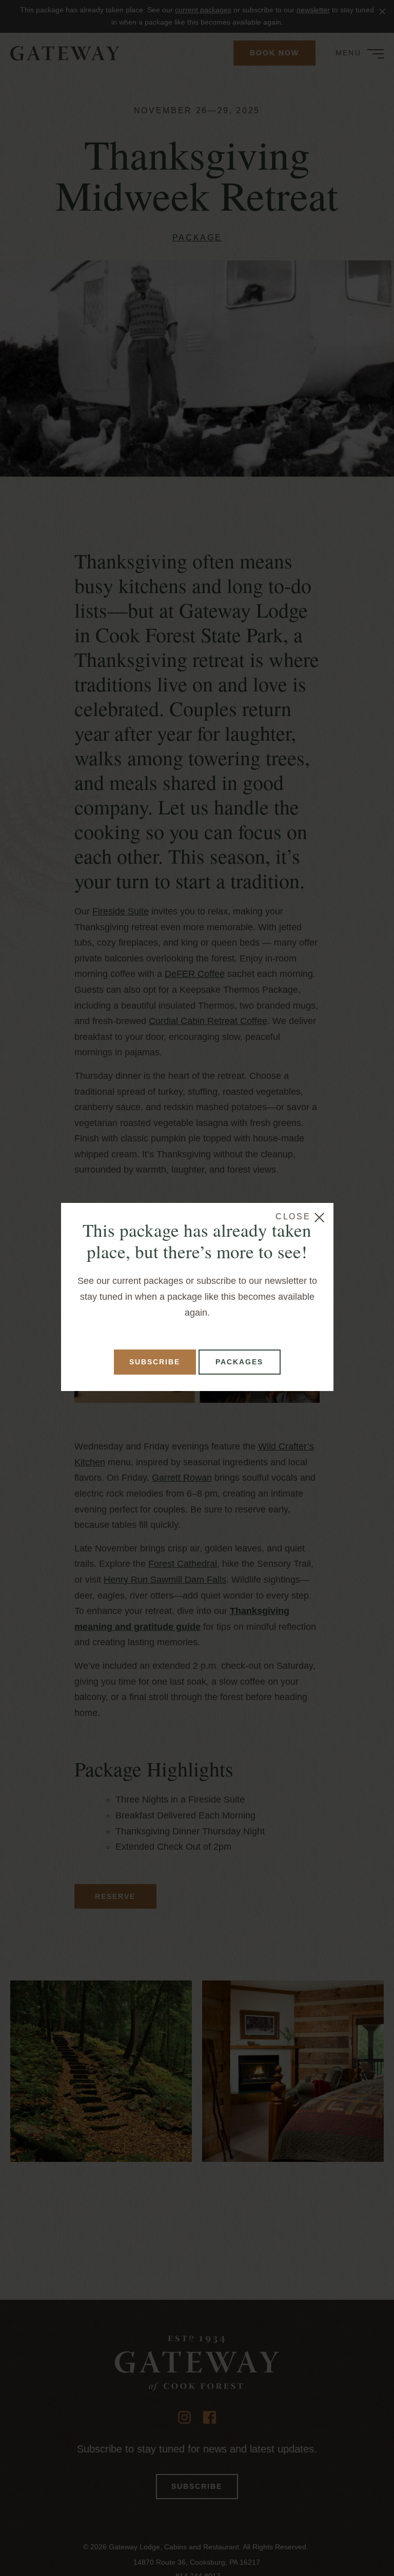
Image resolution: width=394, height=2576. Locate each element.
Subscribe (155, 1362)
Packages (239, 1362)
